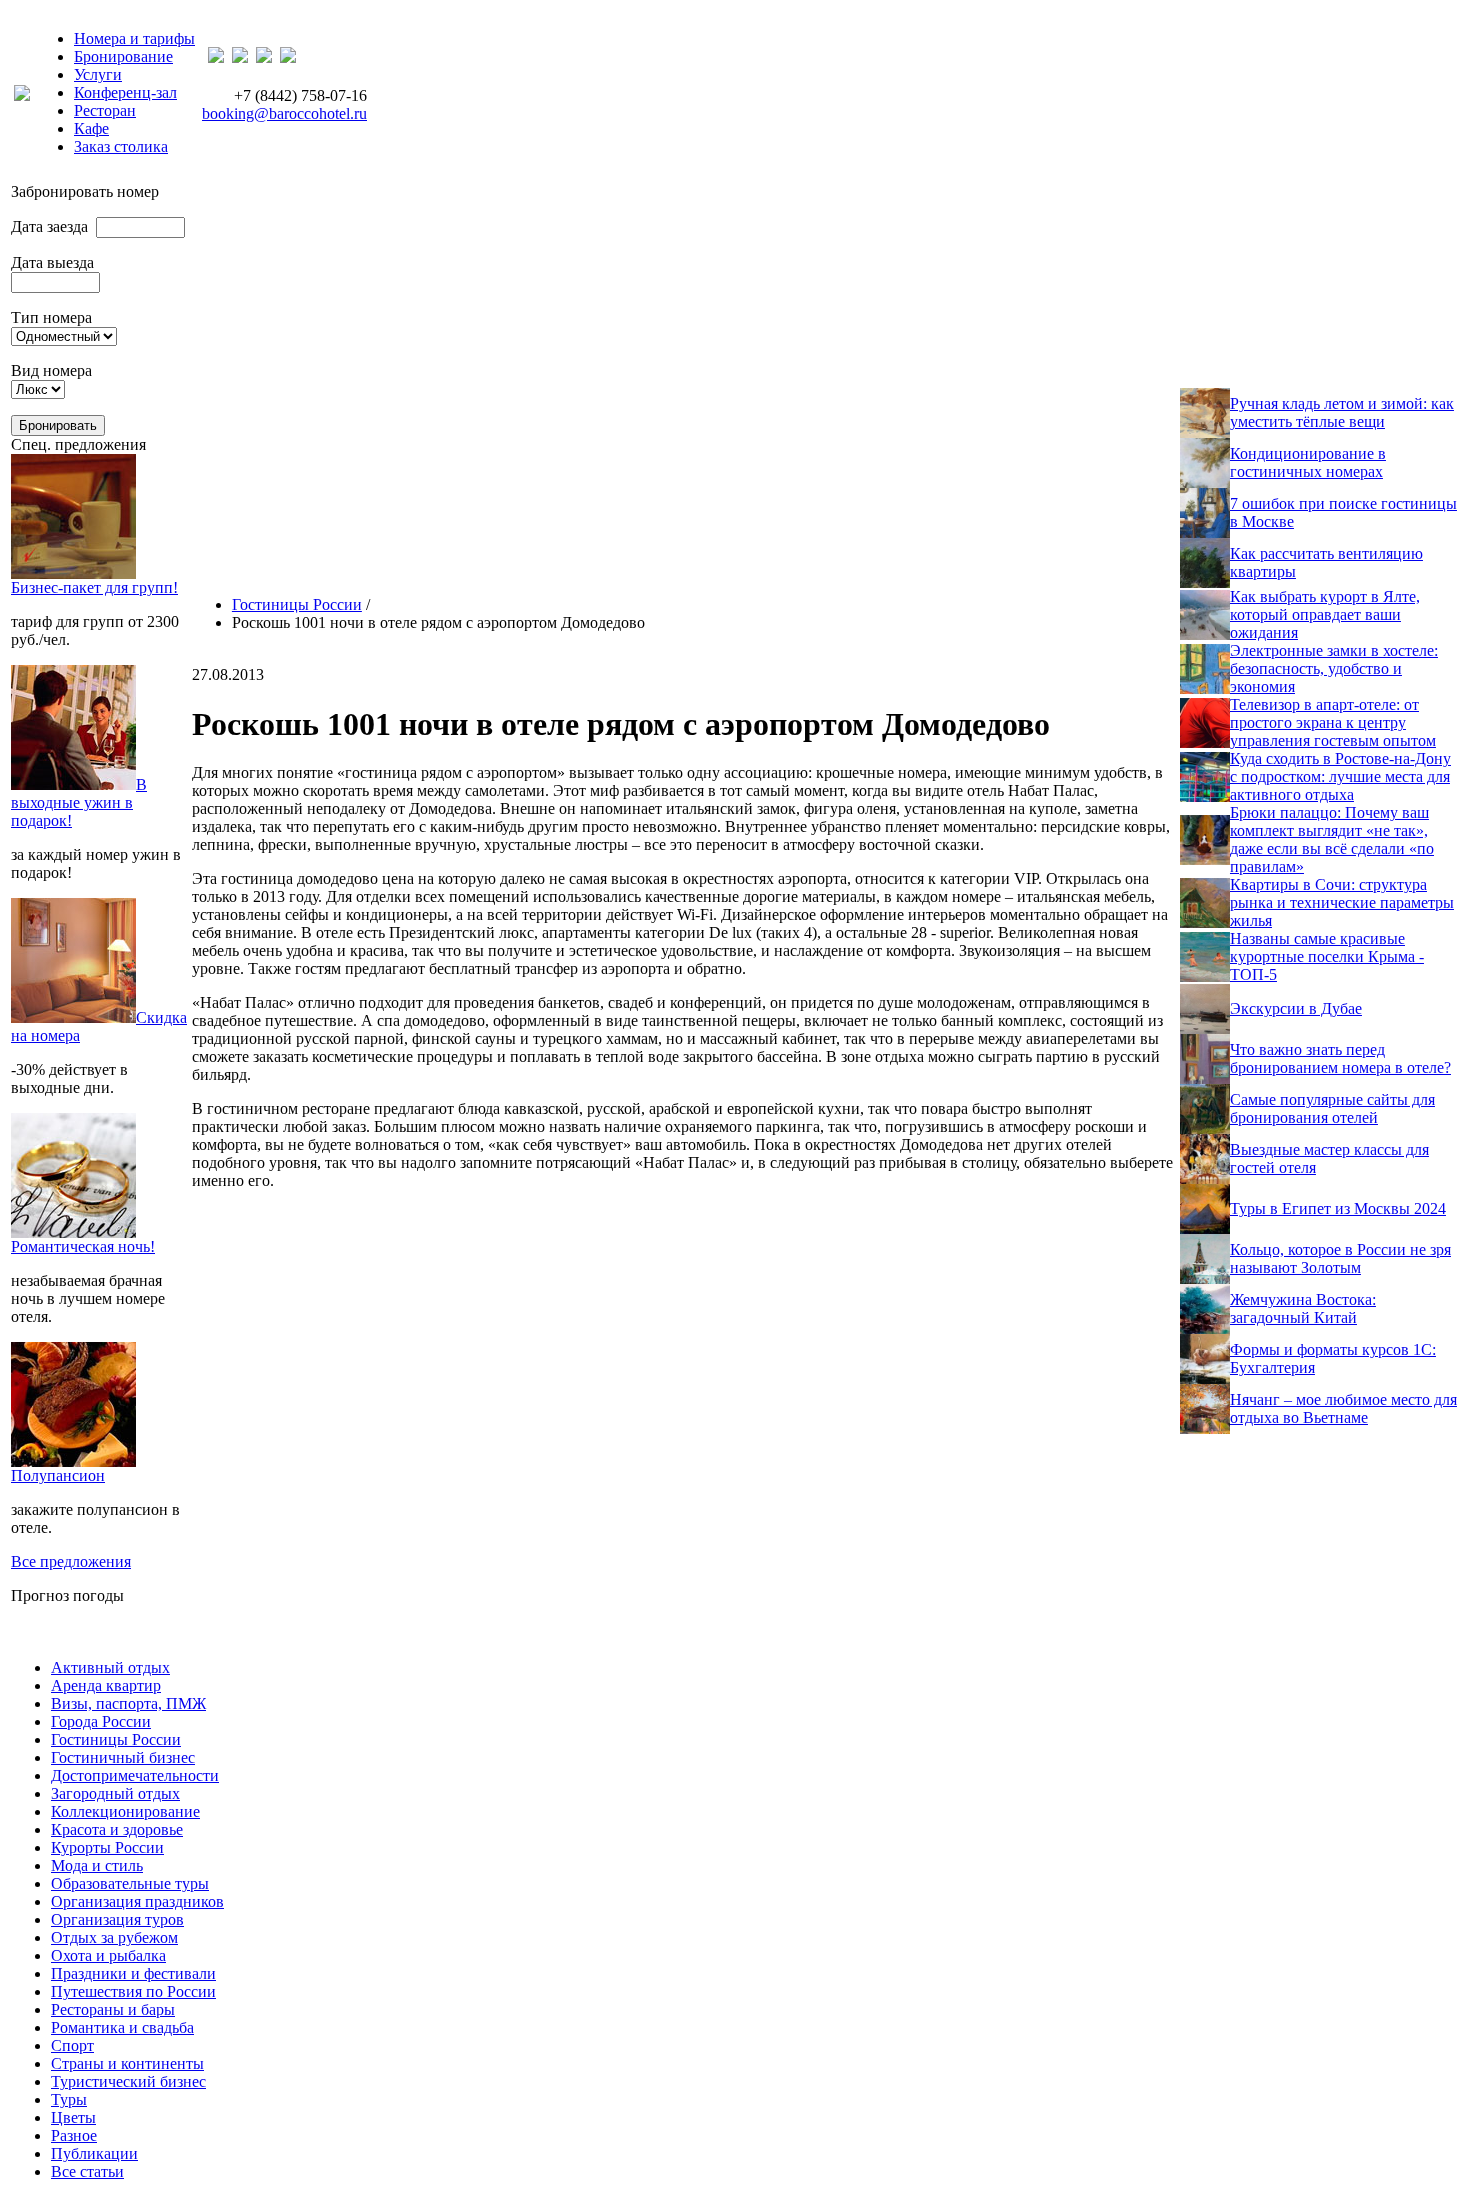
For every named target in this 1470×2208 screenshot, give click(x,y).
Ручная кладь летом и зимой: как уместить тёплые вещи (1342, 412)
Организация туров (117, 1919)
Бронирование (123, 56)
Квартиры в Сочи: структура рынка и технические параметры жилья (1342, 902)
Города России (101, 1721)
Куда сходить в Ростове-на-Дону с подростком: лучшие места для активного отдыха (1340, 776)
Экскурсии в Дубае (1296, 1008)
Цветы (73, 2117)
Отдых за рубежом (114, 1937)
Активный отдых (110, 1667)
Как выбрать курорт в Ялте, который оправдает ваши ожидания (1325, 614)
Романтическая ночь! (83, 1246)
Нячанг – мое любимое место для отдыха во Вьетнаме (1343, 1408)
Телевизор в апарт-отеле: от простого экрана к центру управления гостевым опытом (1333, 722)
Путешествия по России (133, 1991)
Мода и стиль (97, 1865)
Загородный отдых (115, 1793)
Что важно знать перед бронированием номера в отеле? (1340, 1058)
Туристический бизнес (128, 2081)
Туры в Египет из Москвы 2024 (1338, 1208)
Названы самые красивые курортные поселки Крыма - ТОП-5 (1327, 956)
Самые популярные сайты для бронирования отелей (1332, 1108)
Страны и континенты (127, 2063)
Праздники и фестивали (133, 1973)
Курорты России (107, 1847)
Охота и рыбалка (108, 1955)
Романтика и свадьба (122, 2027)
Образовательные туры (130, 1883)
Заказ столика (121, 146)
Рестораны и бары (113, 2009)
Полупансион (58, 1475)
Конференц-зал (125, 92)
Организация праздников (137, 1901)
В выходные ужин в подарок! (79, 802)
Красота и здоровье (117, 1829)
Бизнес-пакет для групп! (94, 587)
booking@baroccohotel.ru (284, 113)
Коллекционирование (125, 1811)
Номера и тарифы (134, 38)
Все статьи (87, 2171)
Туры (69, 2099)
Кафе (91, 128)
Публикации (94, 2153)
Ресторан (105, 110)
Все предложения (71, 1561)
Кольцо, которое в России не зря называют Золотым (1340, 1258)
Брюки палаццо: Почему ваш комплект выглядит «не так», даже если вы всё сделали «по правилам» (1332, 839)
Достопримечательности (135, 1775)
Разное (74, 2135)
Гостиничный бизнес (123, 1757)
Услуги (98, 74)
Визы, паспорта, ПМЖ (128, 1703)
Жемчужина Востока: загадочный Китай (1303, 1308)
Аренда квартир (106, 1685)
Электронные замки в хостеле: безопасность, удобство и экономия (1334, 668)
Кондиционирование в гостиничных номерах (1308, 462)
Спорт (72, 2045)
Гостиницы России (297, 604)
